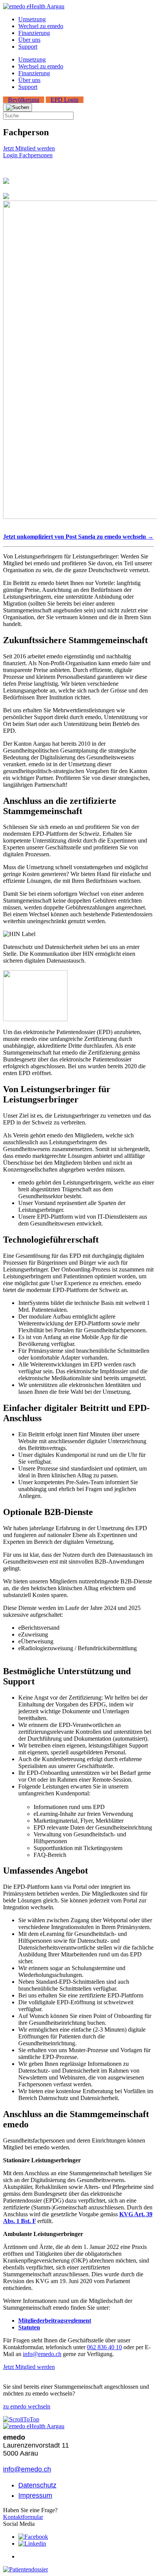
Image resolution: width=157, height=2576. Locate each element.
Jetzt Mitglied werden (29, 148)
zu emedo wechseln (27, 2406)
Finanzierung (34, 33)
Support (28, 47)
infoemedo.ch (42, 2354)
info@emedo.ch (27, 2469)
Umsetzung (32, 19)
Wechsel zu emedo (41, 26)
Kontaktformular (23, 2517)
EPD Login (65, 100)
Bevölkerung (24, 100)
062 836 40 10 (104, 2347)
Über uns (29, 40)
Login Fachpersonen (28, 155)
